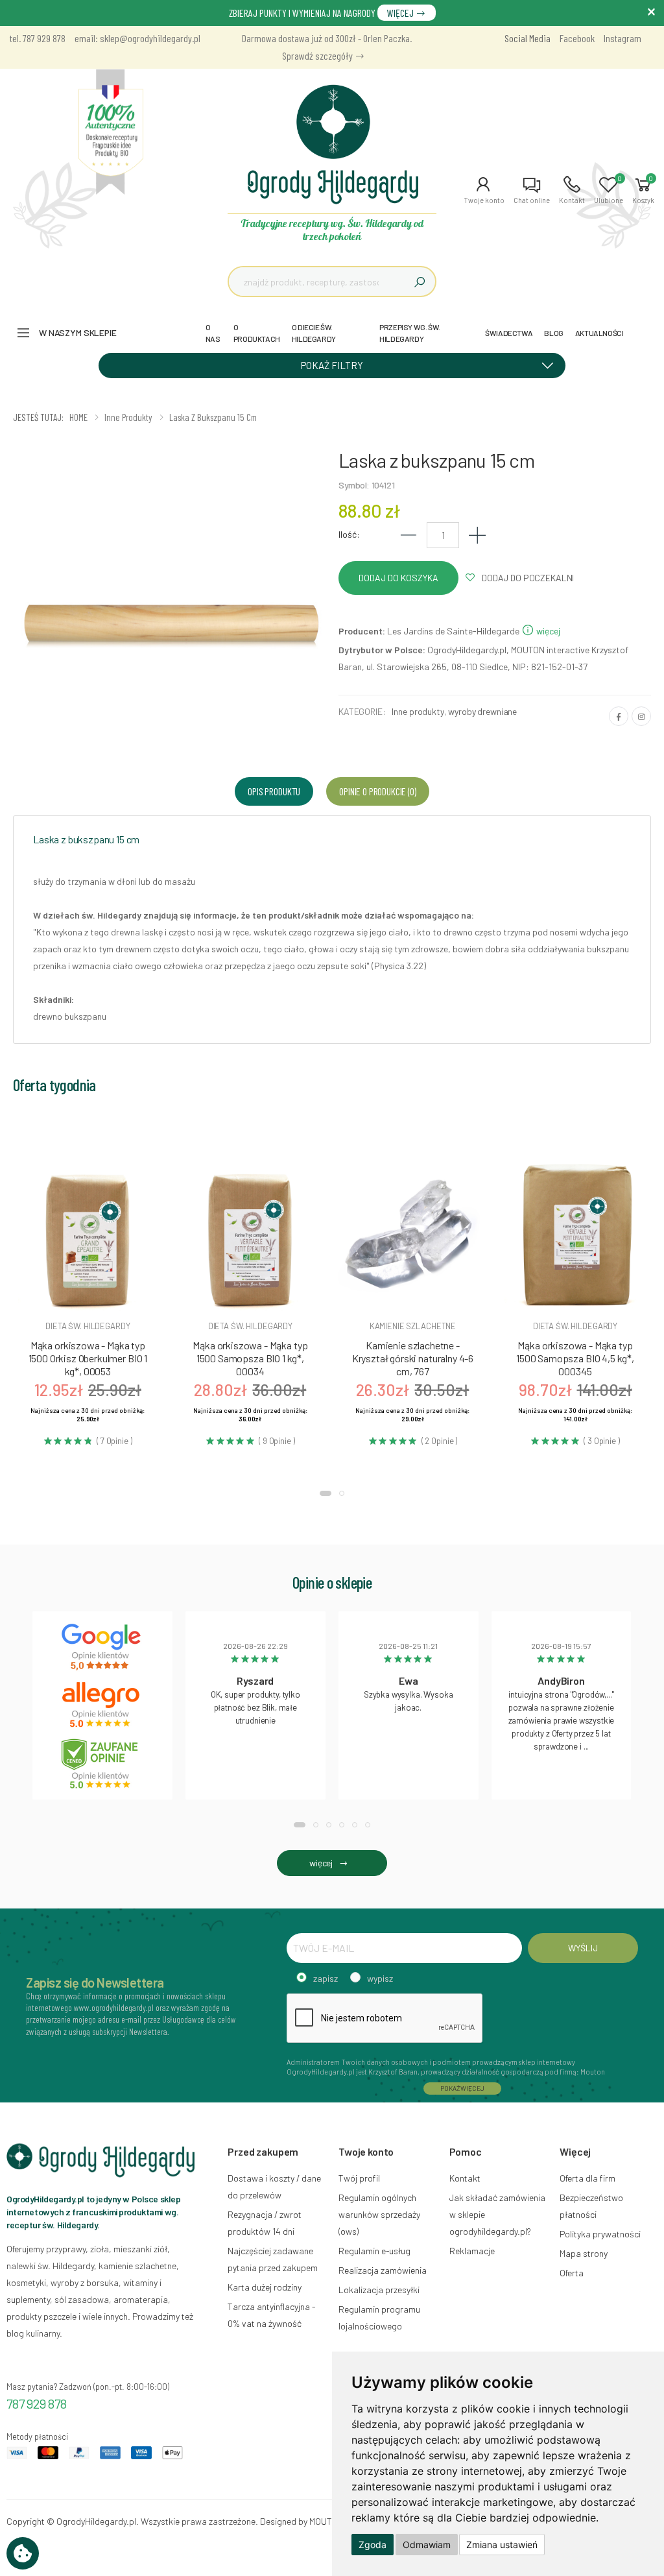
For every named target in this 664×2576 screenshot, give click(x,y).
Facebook (577, 38)
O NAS (213, 333)
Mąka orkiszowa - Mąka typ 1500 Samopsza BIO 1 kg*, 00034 (250, 1358)
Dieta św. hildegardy (88, 1326)
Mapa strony (584, 2253)
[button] (484, 190)
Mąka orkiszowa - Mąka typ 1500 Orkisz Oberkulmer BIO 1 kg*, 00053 (88, 1358)
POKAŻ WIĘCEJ (462, 2088)
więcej (547, 631)
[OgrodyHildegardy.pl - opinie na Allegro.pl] (102, 1705)
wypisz (380, 1978)
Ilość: (349, 534)
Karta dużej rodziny (265, 2287)
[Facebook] (619, 716)
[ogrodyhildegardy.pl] (111, 132)
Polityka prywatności (600, 2234)
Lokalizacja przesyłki (379, 2290)
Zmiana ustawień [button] (502, 2545)
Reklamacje (472, 2251)
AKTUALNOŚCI (599, 333)
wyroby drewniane (482, 711)
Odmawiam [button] (427, 2545)
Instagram (622, 38)
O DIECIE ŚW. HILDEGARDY (314, 333)
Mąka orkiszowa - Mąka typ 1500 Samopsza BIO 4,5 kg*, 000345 (575, 1358)
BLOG (553, 333)
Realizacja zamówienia (383, 2270)
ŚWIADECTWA (509, 333)
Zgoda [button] (373, 2545)
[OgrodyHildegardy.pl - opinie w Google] (102, 1647)
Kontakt (465, 2178)
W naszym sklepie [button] (78, 332)
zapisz (326, 1978)
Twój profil (359, 2178)
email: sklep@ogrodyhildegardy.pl (137, 38)
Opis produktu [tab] (274, 791)
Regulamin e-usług (374, 2251)
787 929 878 (37, 2403)
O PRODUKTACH (257, 333)
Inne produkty (418, 711)
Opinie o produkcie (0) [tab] (377, 791)
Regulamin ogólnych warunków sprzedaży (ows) (379, 2214)
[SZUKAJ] (420, 282)
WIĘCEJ (401, 13)
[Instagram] (641, 716)
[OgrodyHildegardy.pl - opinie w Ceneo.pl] (102, 1764)
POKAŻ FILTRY (332, 365)
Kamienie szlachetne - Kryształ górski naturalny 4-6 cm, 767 (413, 1358)
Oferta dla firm (587, 2178)
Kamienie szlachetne (413, 1326)
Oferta (572, 2273)
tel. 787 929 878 (38, 38)
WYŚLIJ (583, 1948)
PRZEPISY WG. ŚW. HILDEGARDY (410, 333)
